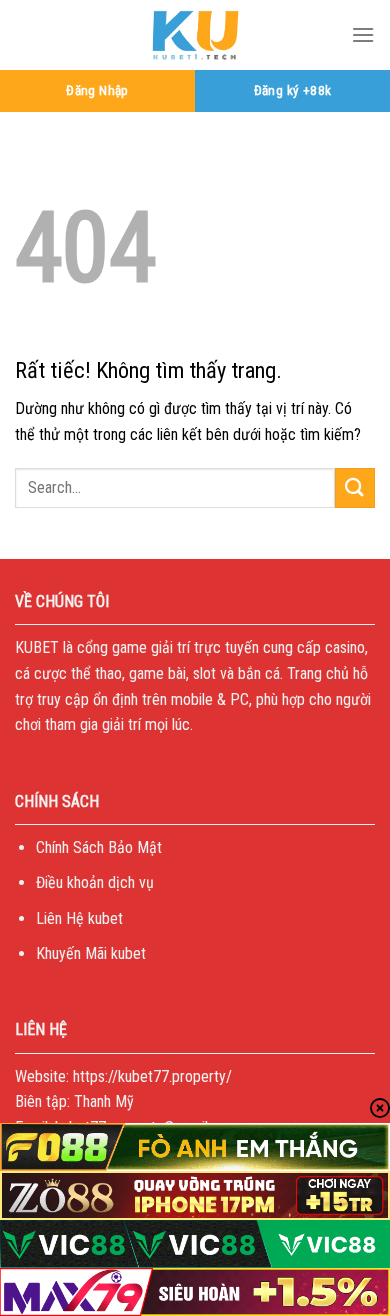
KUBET (37, 647)
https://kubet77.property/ (152, 1076)
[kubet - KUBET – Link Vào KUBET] (195, 35)
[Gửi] (355, 487)
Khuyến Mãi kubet (91, 953)
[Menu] (363, 34)
